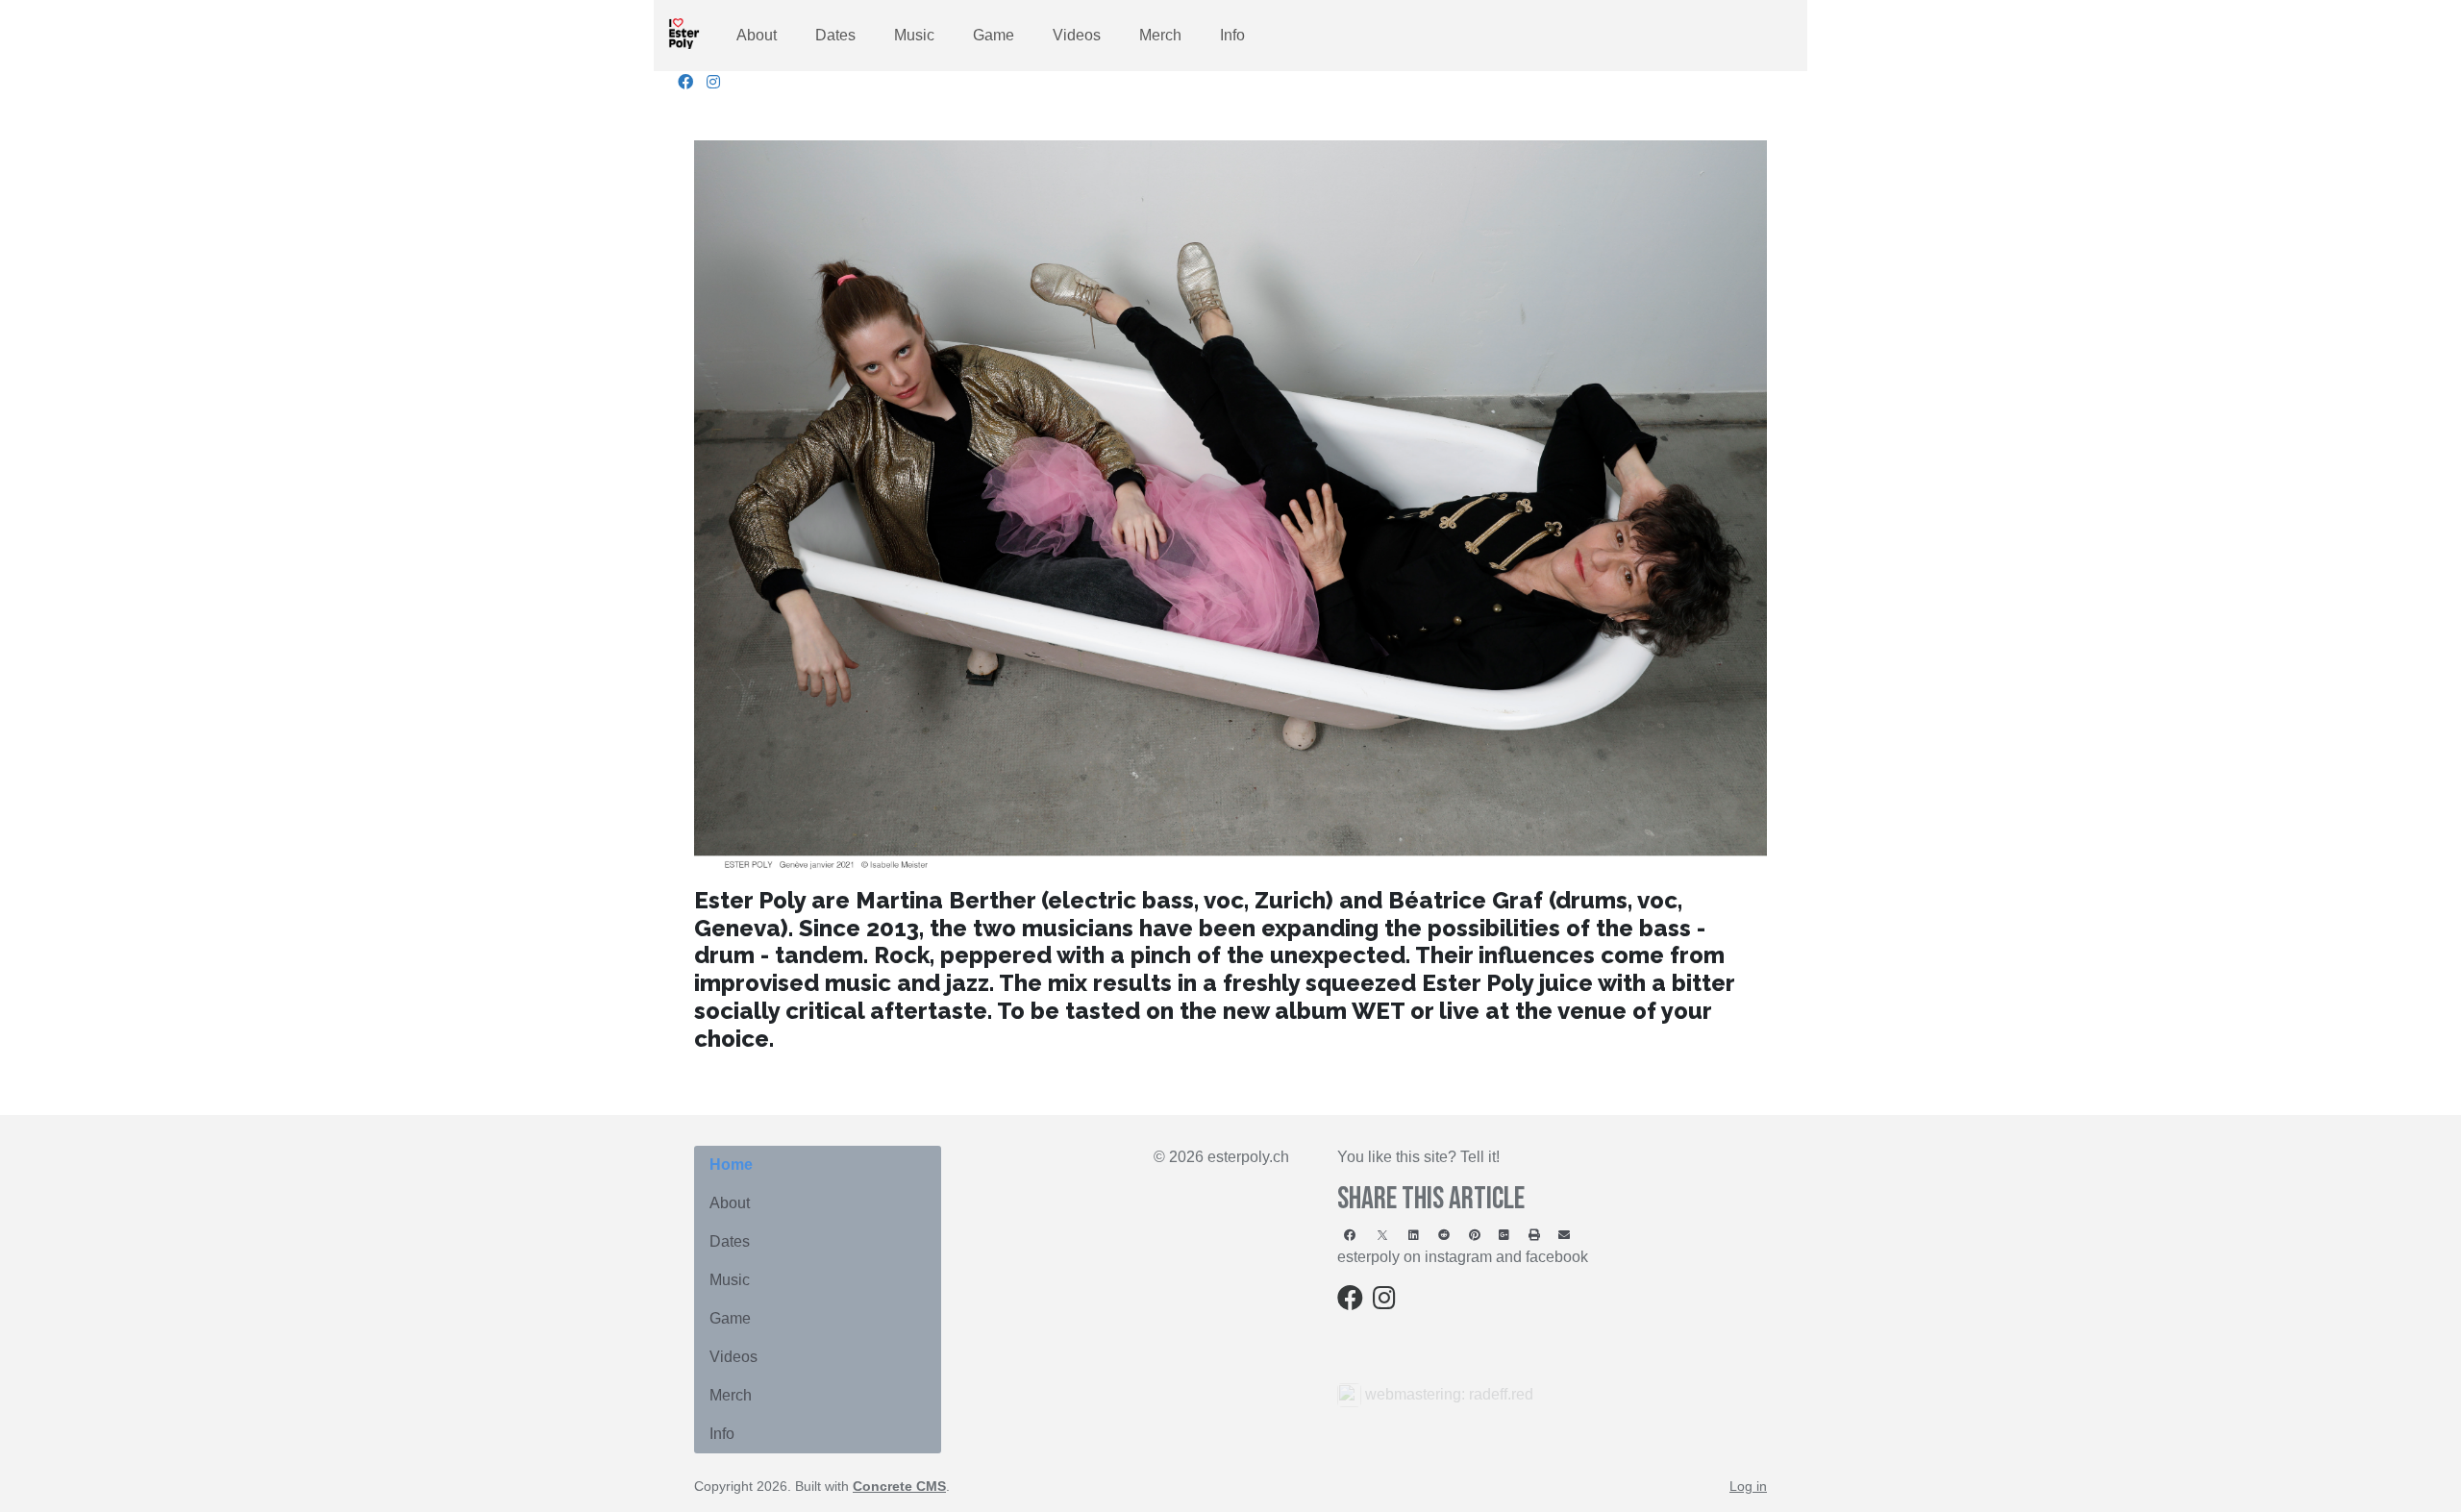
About (757, 35)
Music (914, 35)
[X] (1382, 1234)
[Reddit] (1444, 1234)
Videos (1077, 35)
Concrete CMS (899, 1486)
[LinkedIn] (1415, 1234)
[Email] (1565, 1234)
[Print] (1534, 1234)
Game (994, 35)
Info (1232, 35)
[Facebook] (685, 82)
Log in (1748, 1486)
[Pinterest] (1475, 1234)
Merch (1160, 35)
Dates (835, 35)
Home (731, 1165)
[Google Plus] (1504, 1234)
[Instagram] (713, 82)
